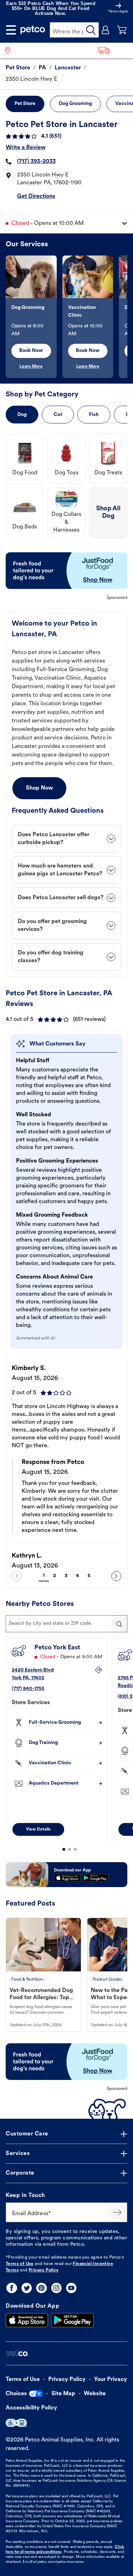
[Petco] (33, 30)
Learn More (31, 367)
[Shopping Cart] (122, 30)
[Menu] (11, 30)
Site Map (63, 2394)
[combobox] (66, 1624)
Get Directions (36, 196)
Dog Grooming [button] (75, 104)
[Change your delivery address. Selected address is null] (113, 50)
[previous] (17, 1576)
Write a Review (26, 148)
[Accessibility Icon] (16, 2423)
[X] (27, 2288)
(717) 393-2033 (36, 162)
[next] (116, 1576)
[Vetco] (17, 2353)
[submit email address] (117, 2212)
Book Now (31, 351)
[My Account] (106, 30)
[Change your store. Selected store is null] (10, 50)
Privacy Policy (44, 2270)
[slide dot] (64, 1849)
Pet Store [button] (25, 104)
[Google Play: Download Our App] (72, 2320)
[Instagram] (56, 2288)
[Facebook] (12, 2288)
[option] (34, 317)
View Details (38, 1829)
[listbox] (66, 317)
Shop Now (39, 788)
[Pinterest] (41, 2288)
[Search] (91, 30)
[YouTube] (71, 2288)
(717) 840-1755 (28, 1688)
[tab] (66, 839)
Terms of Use (20, 2264)
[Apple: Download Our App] (27, 2320)
